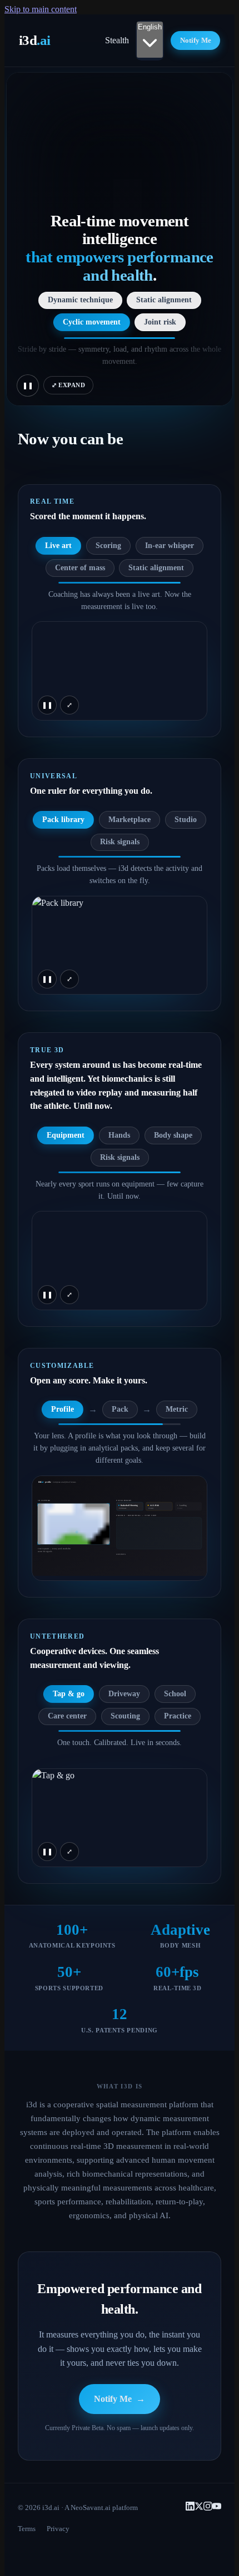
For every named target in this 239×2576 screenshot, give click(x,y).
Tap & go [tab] (69, 1694)
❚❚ (28, 386)
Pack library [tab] (63, 820)
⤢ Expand (69, 385)
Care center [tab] (67, 1716)
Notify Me (196, 40)
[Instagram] (208, 2507)
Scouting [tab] (125, 1716)
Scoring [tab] (108, 546)
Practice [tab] (178, 1716)
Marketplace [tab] (130, 820)
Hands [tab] (119, 1135)
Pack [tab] (120, 1409)
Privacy (58, 2529)
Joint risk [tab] (160, 322)
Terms (27, 2529)
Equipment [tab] (66, 1135)
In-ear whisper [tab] (170, 546)
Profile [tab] (63, 1409)
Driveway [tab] (124, 1694)
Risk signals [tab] (120, 842)
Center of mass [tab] (80, 568)
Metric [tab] (177, 1409)
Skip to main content (41, 9)
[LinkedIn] (190, 2507)
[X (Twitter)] (199, 2507)
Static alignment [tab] (164, 300)
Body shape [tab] (173, 1135)
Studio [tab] (186, 820)
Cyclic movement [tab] (92, 322)
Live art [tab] (58, 546)
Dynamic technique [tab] (80, 300)
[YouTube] (217, 2507)
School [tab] (175, 1694)
